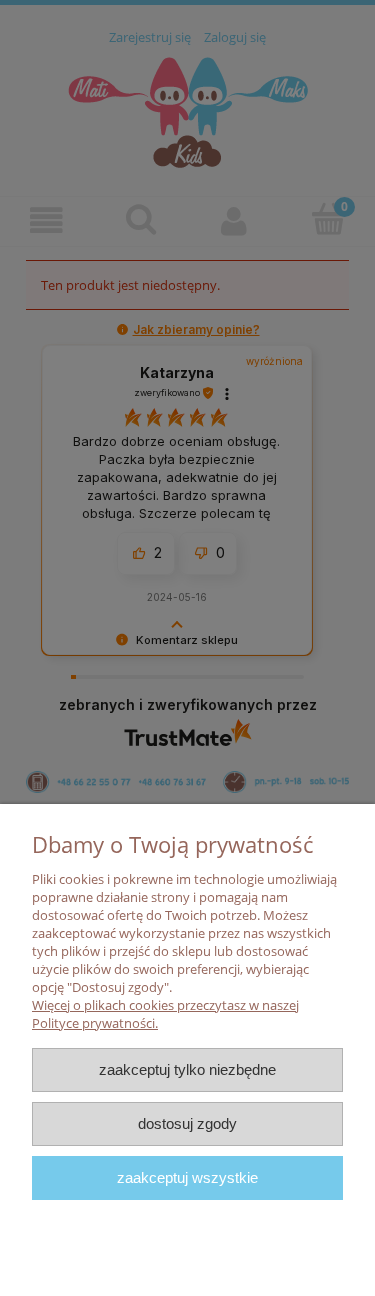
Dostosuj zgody (187, 1123)
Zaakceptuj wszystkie (187, 1177)
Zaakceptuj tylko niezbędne (187, 1069)
